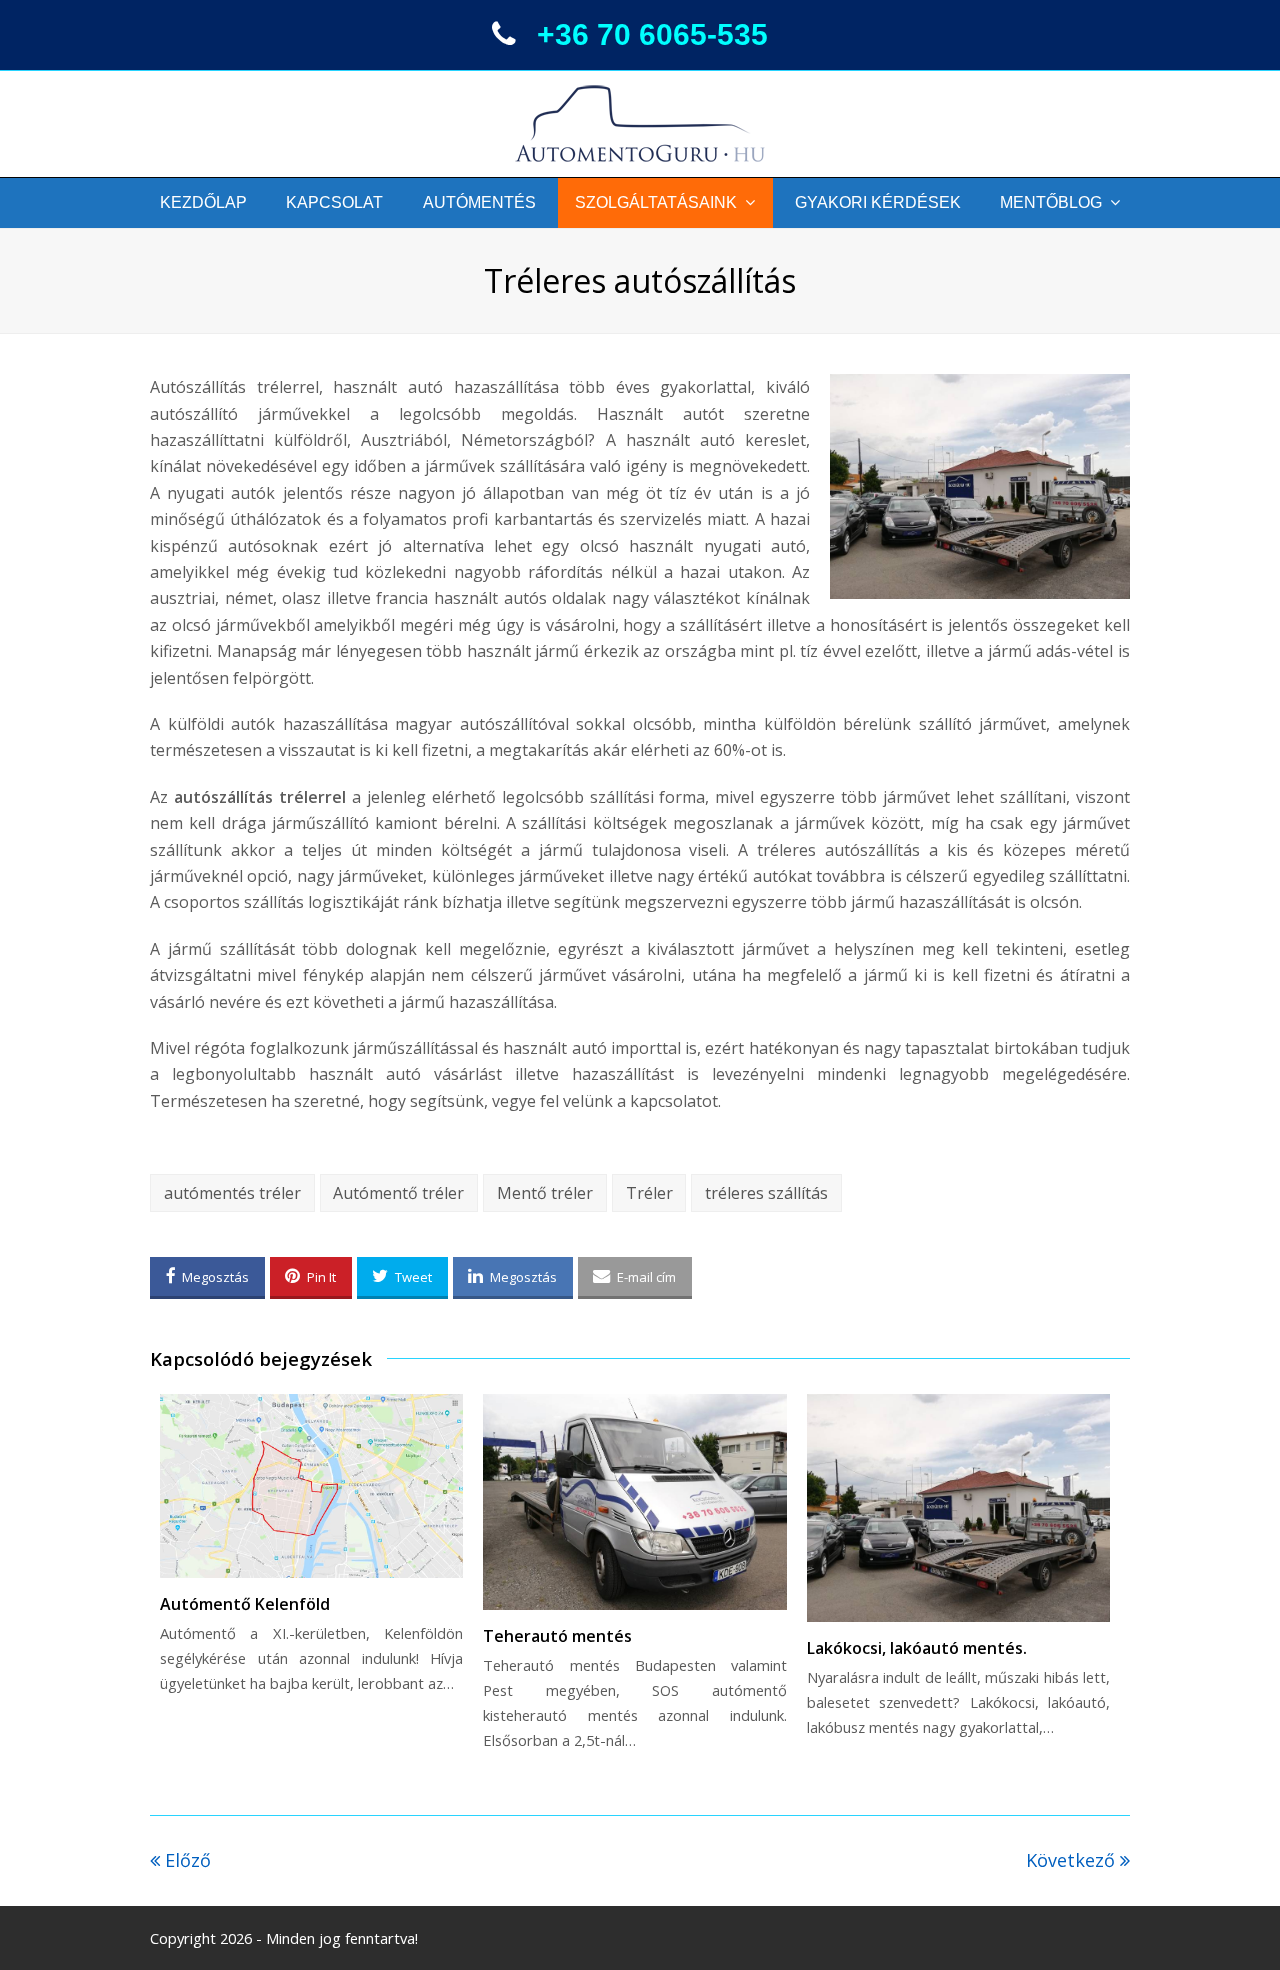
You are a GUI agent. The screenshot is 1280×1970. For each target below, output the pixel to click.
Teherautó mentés (557, 1636)
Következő (1073, 1860)
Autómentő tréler (398, 1193)
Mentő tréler (545, 1193)
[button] (207, 1278)
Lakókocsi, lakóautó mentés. (917, 1648)
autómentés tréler (232, 1193)
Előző (188, 1860)
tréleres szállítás (766, 1193)
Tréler (649, 1193)
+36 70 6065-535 (652, 34)
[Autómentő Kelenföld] (311, 1486)
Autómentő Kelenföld (245, 1604)
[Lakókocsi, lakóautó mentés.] (958, 1508)
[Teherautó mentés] (634, 1501)
